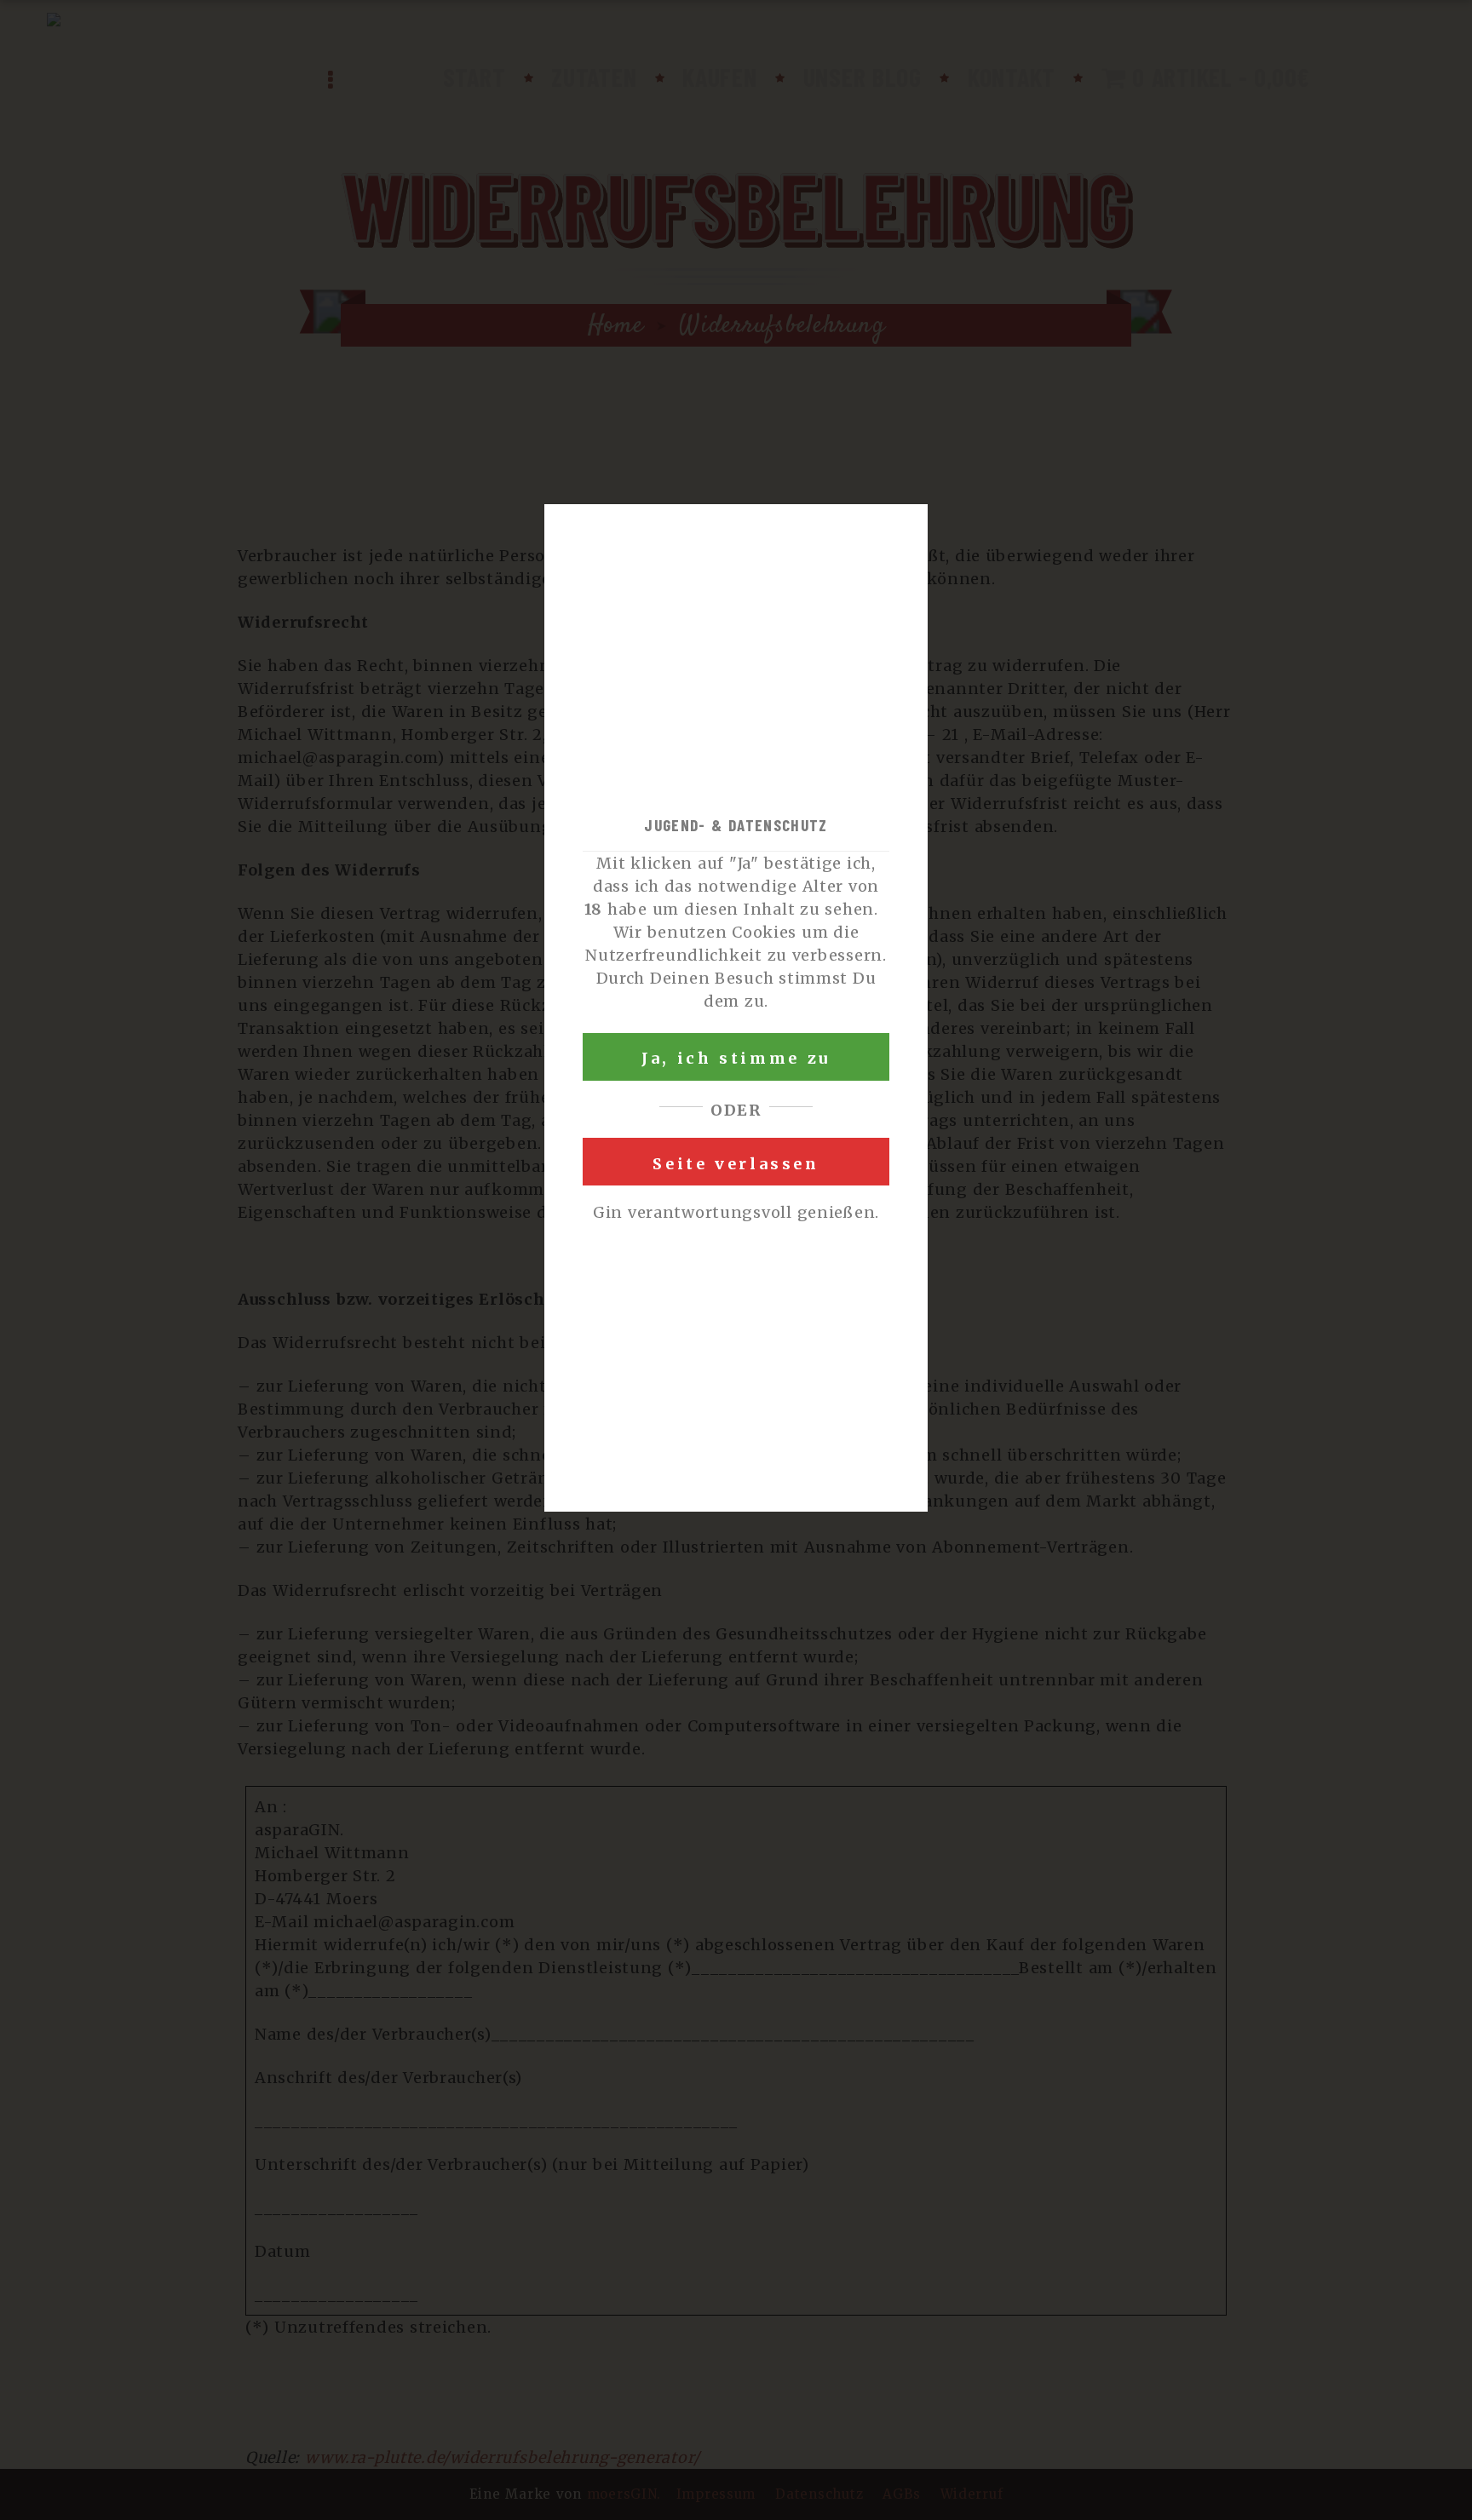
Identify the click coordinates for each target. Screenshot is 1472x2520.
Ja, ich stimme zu (736, 1058)
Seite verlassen (736, 1164)
